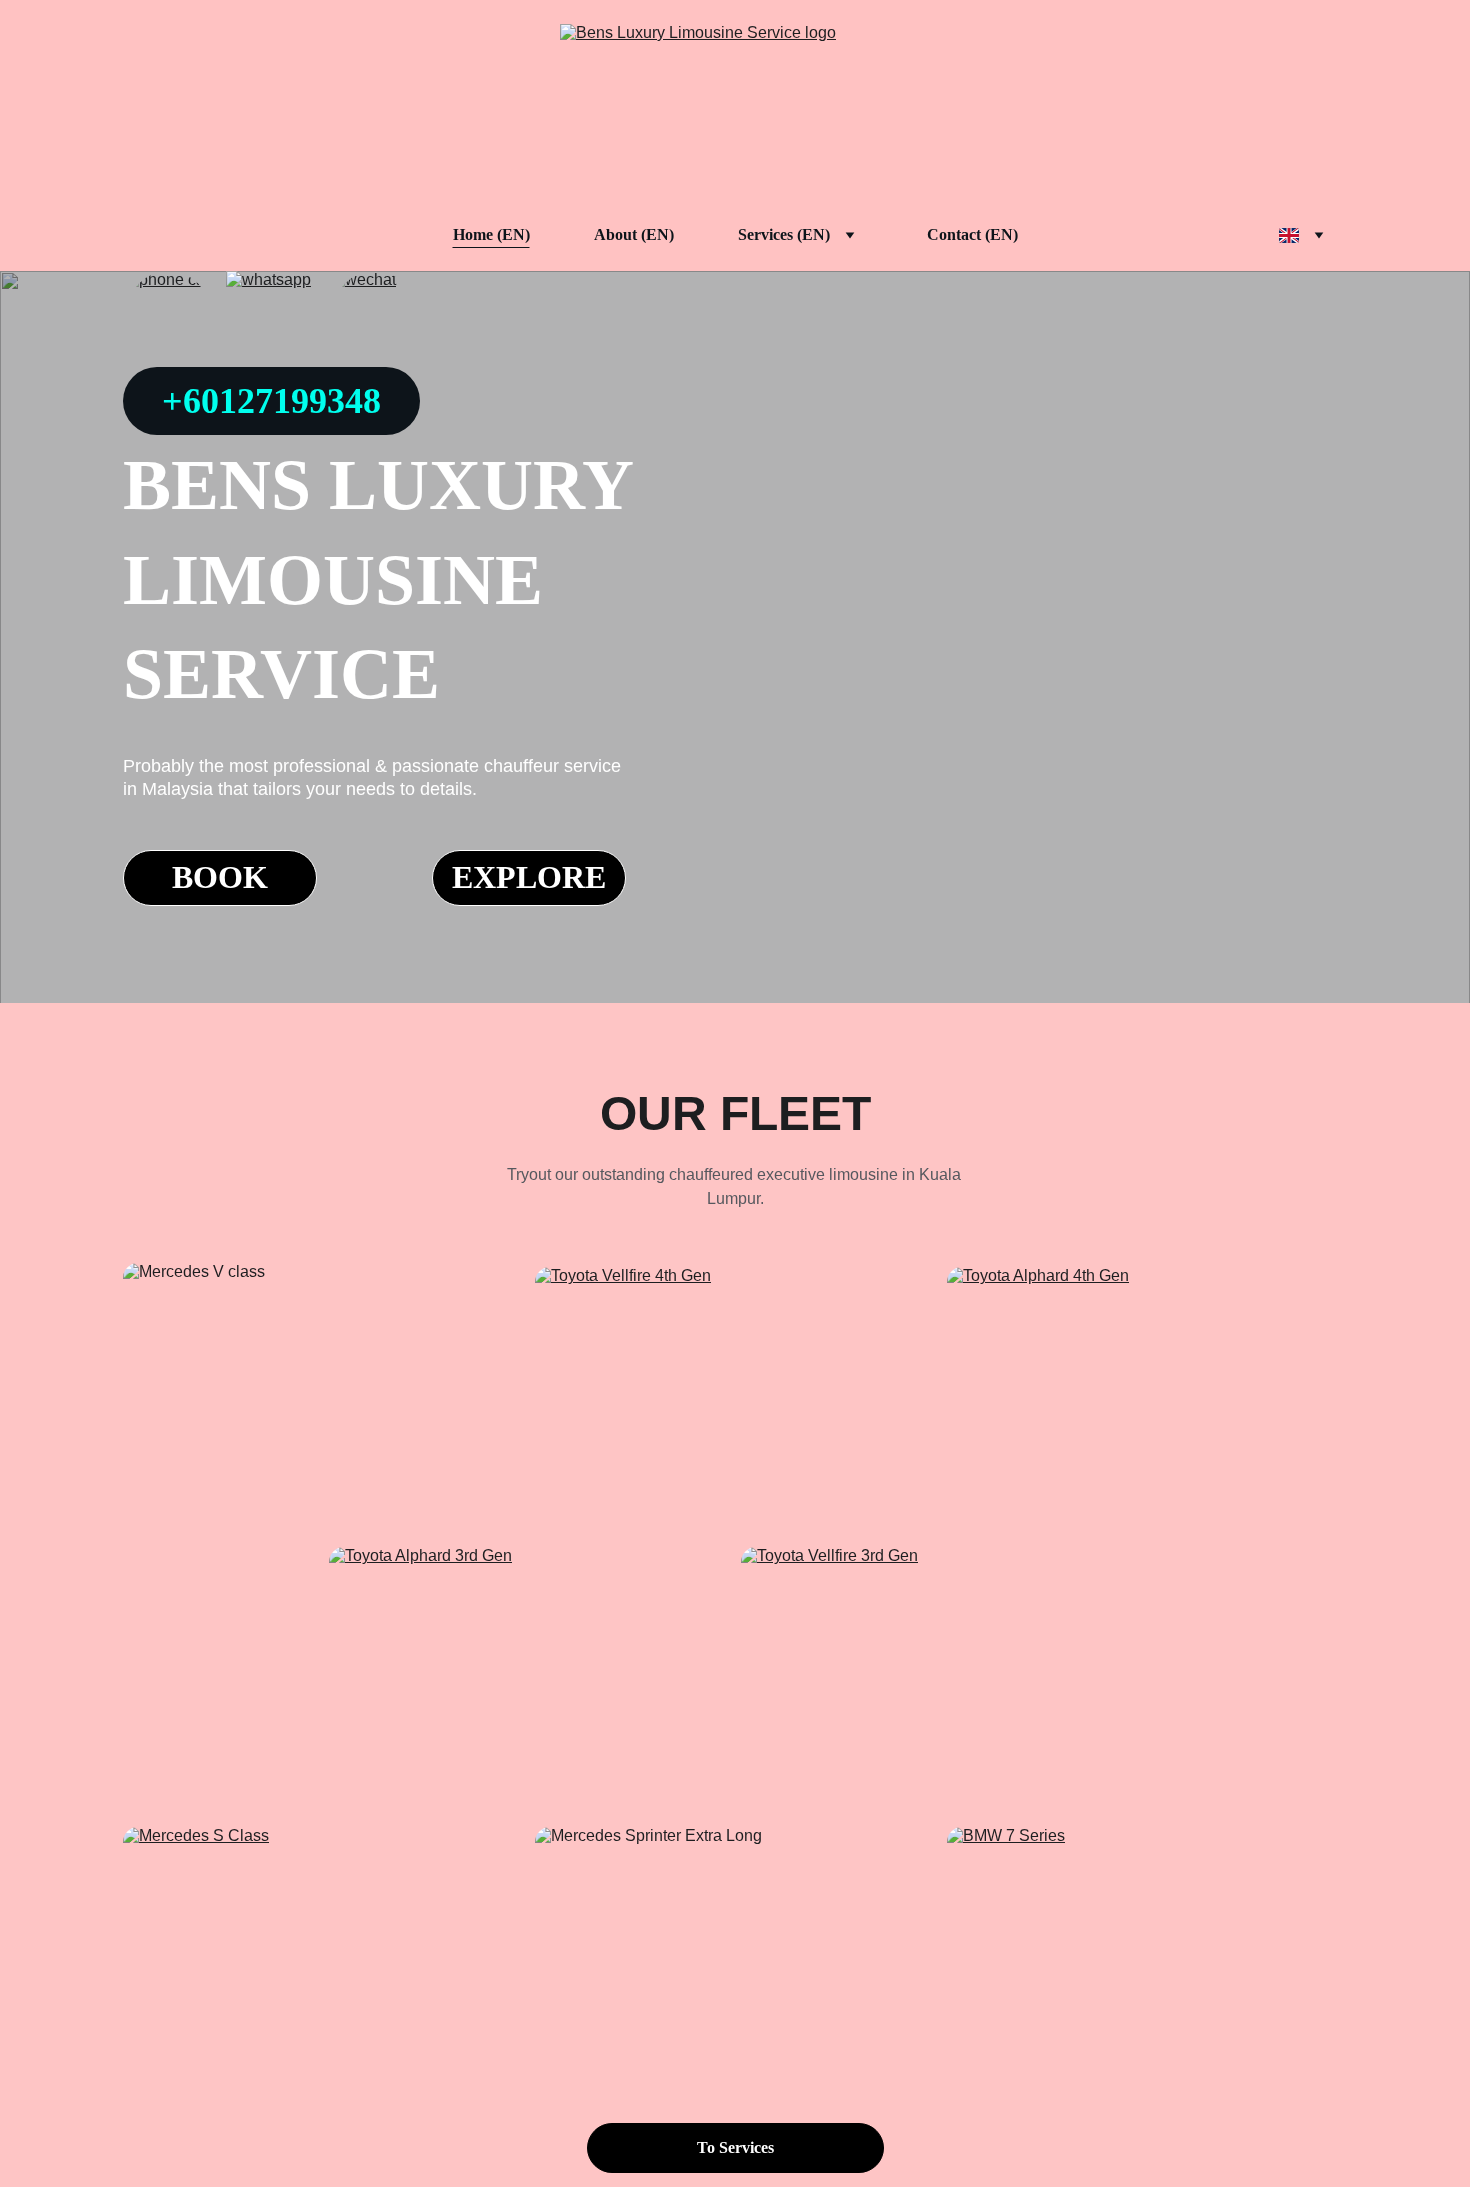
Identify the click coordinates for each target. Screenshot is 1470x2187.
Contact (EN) (972, 234)
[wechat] (374, 312)
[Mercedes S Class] (323, 1960)
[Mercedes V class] (323, 1396)
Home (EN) (491, 234)
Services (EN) (784, 234)
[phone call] (168, 312)
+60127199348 (271, 401)
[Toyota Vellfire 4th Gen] (735, 1398)
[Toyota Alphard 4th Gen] (1147, 1397)
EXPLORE (529, 877)
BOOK (220, 877)
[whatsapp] (271, 312)
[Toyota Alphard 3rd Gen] (529, 1679)
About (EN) (634, 234)
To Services (735, 2147)
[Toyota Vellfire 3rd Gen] (941, 1676)
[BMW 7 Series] (1147, 1960)
